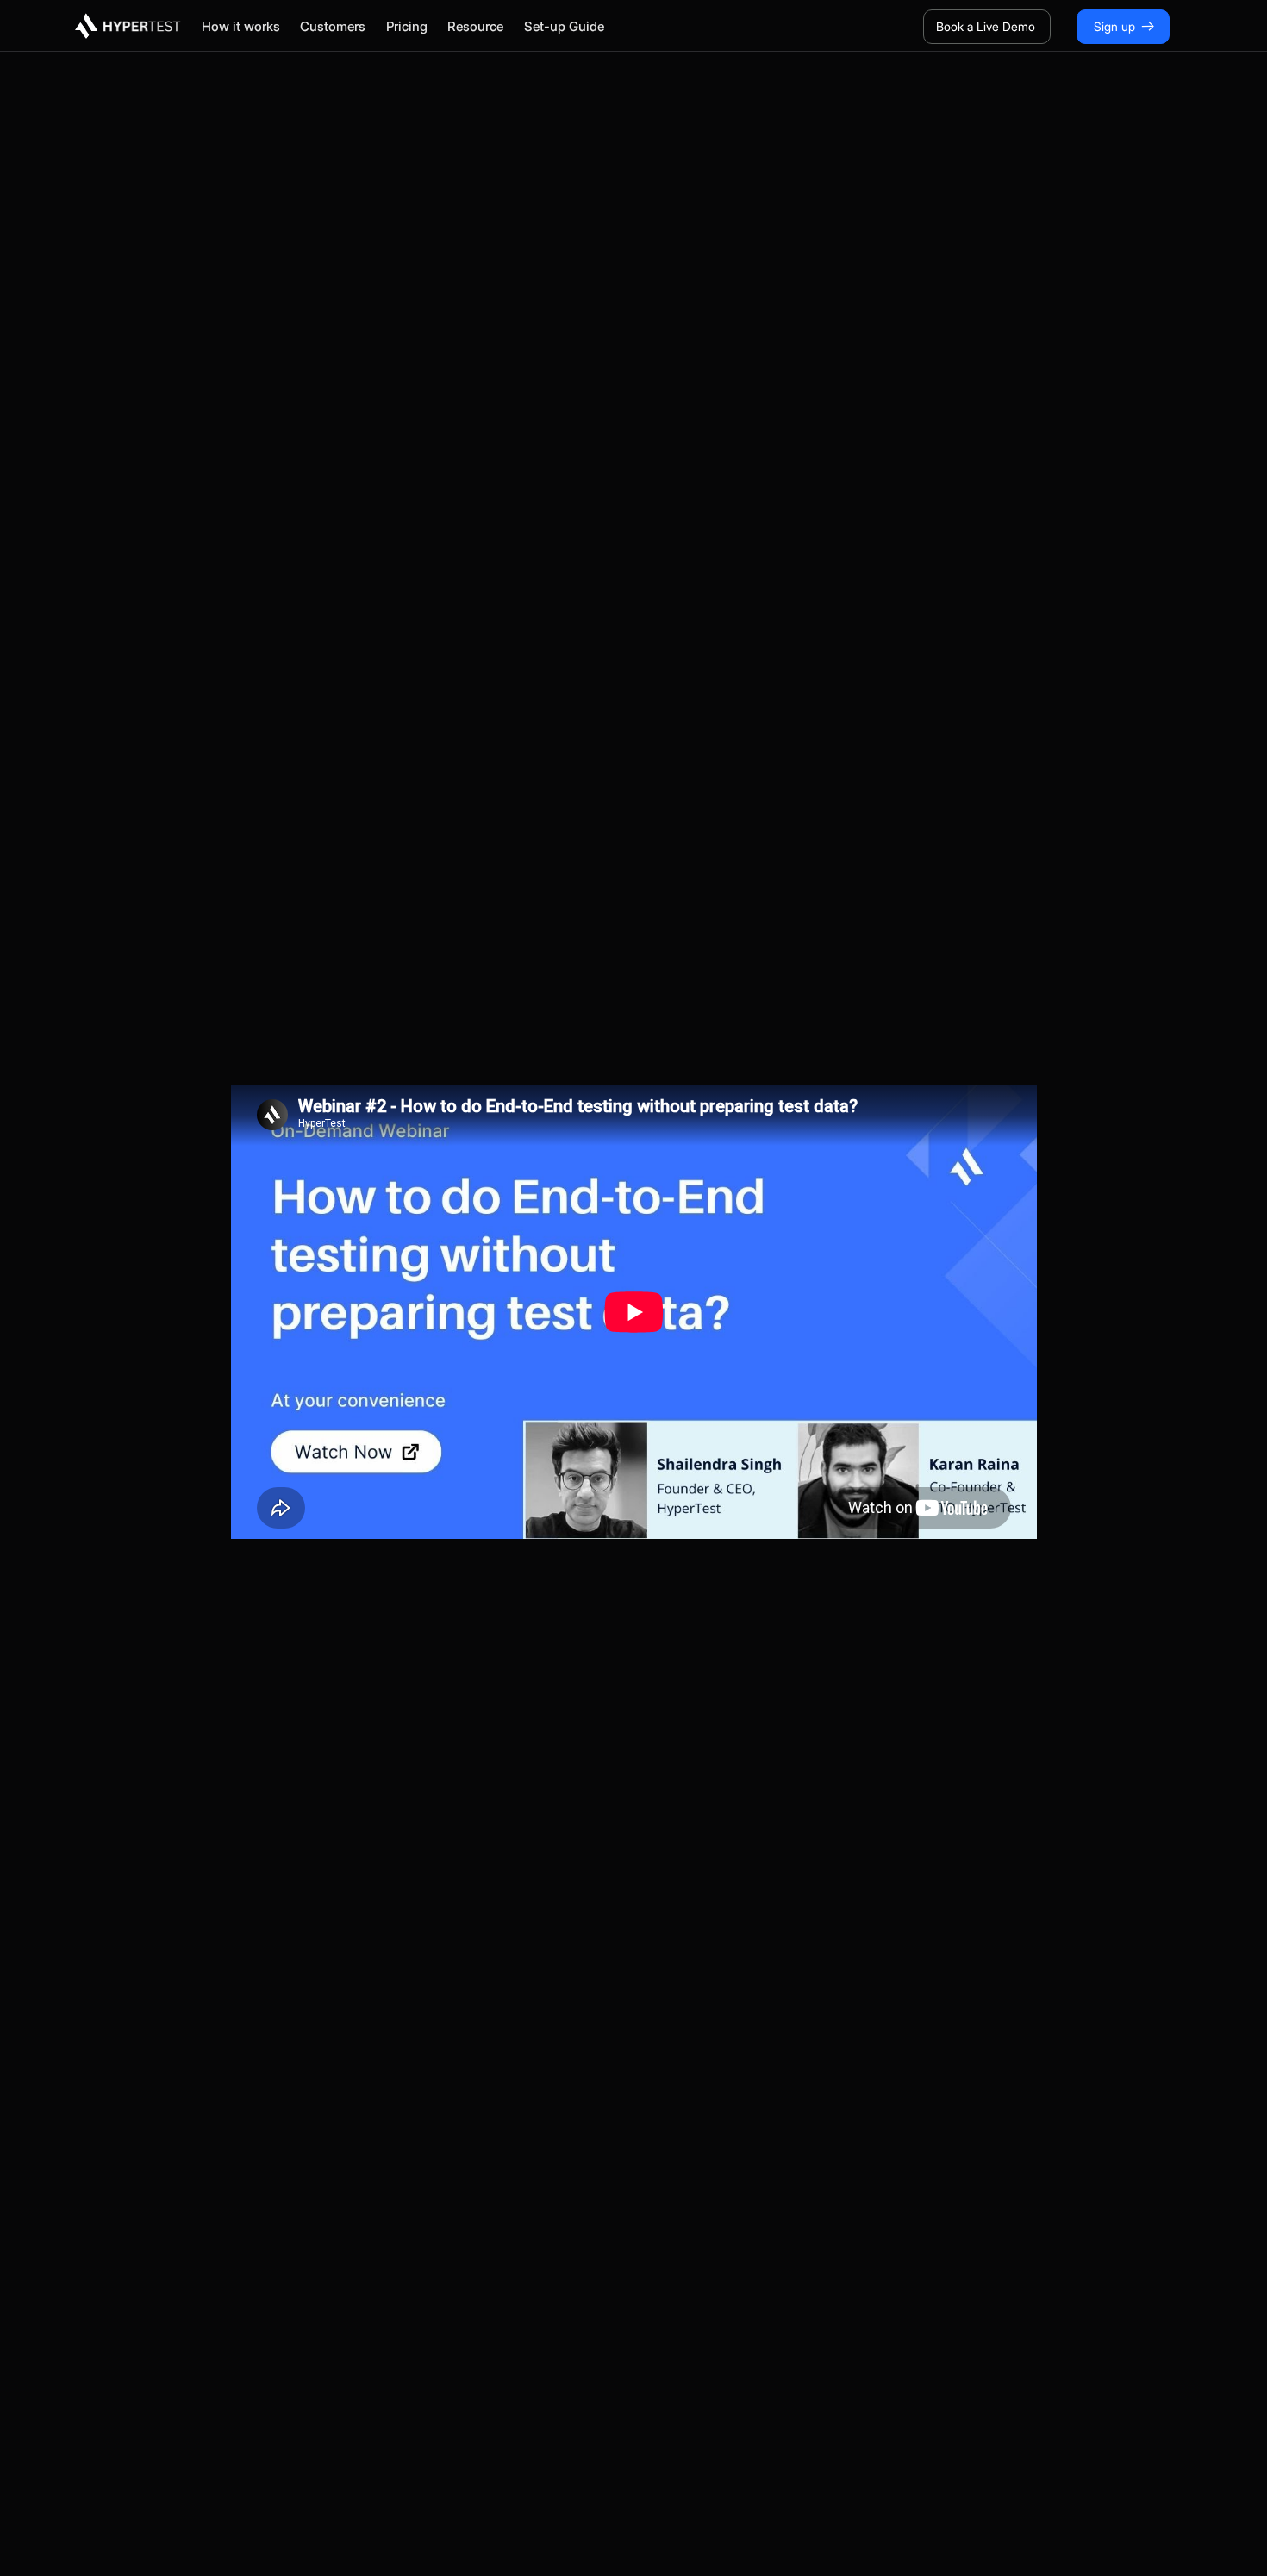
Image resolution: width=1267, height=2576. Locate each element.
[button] (251, 26)
